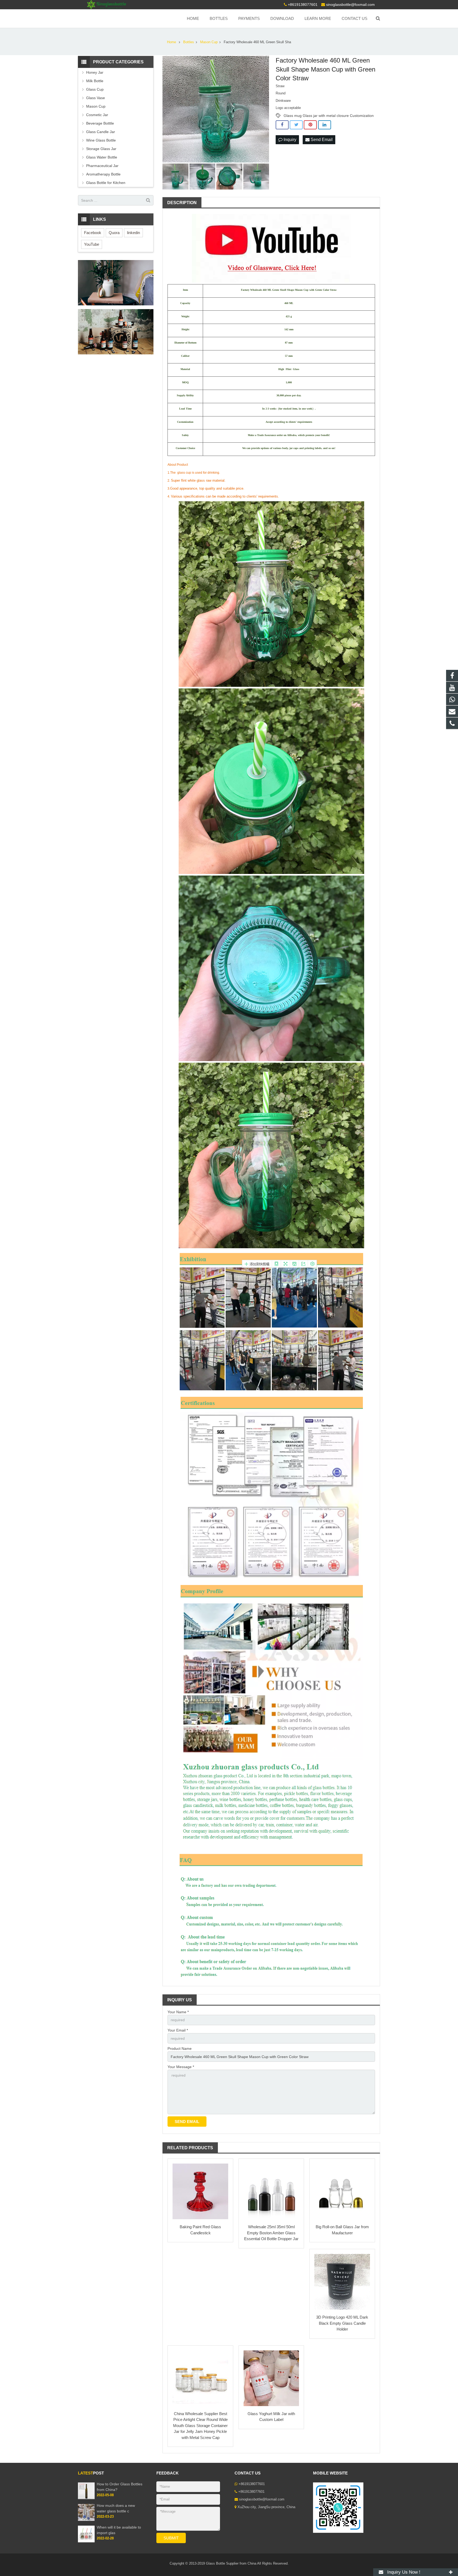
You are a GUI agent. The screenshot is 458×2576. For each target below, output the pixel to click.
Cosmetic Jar (97, 115)
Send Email (321, 140)
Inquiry (289, 140)
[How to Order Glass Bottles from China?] (86, 2498)
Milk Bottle (95, 81)
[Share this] (282, 125)
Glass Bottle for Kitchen (106, 183)
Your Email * (178, 2030)
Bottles (189, 42)
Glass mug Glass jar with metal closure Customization (329, 116)
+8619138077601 (303, 5)
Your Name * (178, 2012)
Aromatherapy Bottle (103, 174)
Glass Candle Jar (101, 132)
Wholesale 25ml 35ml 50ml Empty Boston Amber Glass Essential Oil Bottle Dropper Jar (271, 2233)
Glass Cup (95, 89)
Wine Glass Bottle (101, 140)
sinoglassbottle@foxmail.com (350, 5)
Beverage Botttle (100, 123)
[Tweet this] (296, 125)
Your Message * (181, 2067)
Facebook (93, 233)
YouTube (92, 244)
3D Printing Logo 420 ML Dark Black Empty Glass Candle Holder (342, 2323)
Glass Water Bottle (102, 157)
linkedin (133, 233)
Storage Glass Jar (101, 149)
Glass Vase (96, 98)
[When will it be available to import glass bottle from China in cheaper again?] (86, 2541)
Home (171, 42)
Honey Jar (95, 72)
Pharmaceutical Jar (102, 166)
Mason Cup (209, 42)
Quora (114, 233)
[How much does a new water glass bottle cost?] (86, 2520)
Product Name (180, 2049)
